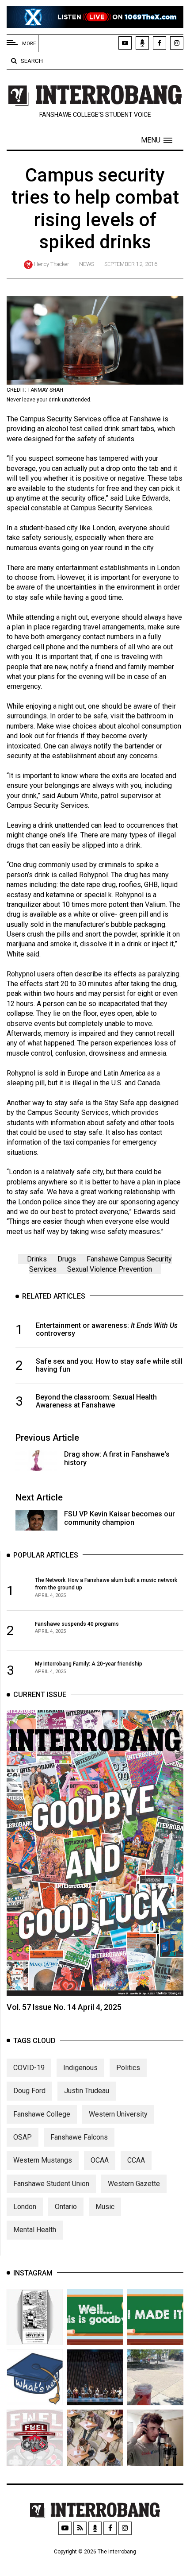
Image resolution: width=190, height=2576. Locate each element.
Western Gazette (134, 2184)
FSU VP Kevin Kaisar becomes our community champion (120, 1518)
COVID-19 (29, 2068)
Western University (118, 2114)
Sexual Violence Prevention (110, 1269)
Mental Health (35, 2230)
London (25, 2207)
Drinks (37, 1259)
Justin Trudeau (87, 2091)
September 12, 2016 (131, 264)
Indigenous (80, 2068)
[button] (157, 140)
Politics (128, 2068)
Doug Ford (29, 2091)
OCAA (100, 2160)
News (87, 264)
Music (105, 2207)
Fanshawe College (42, 2114)
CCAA (136, 2160)
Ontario (66, 2207)
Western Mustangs (43, 2160)
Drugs (67, 1259)
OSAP (23, 2137)
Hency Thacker (51, 264)
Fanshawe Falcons (79, 2137)
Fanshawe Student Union (51, 2184)
